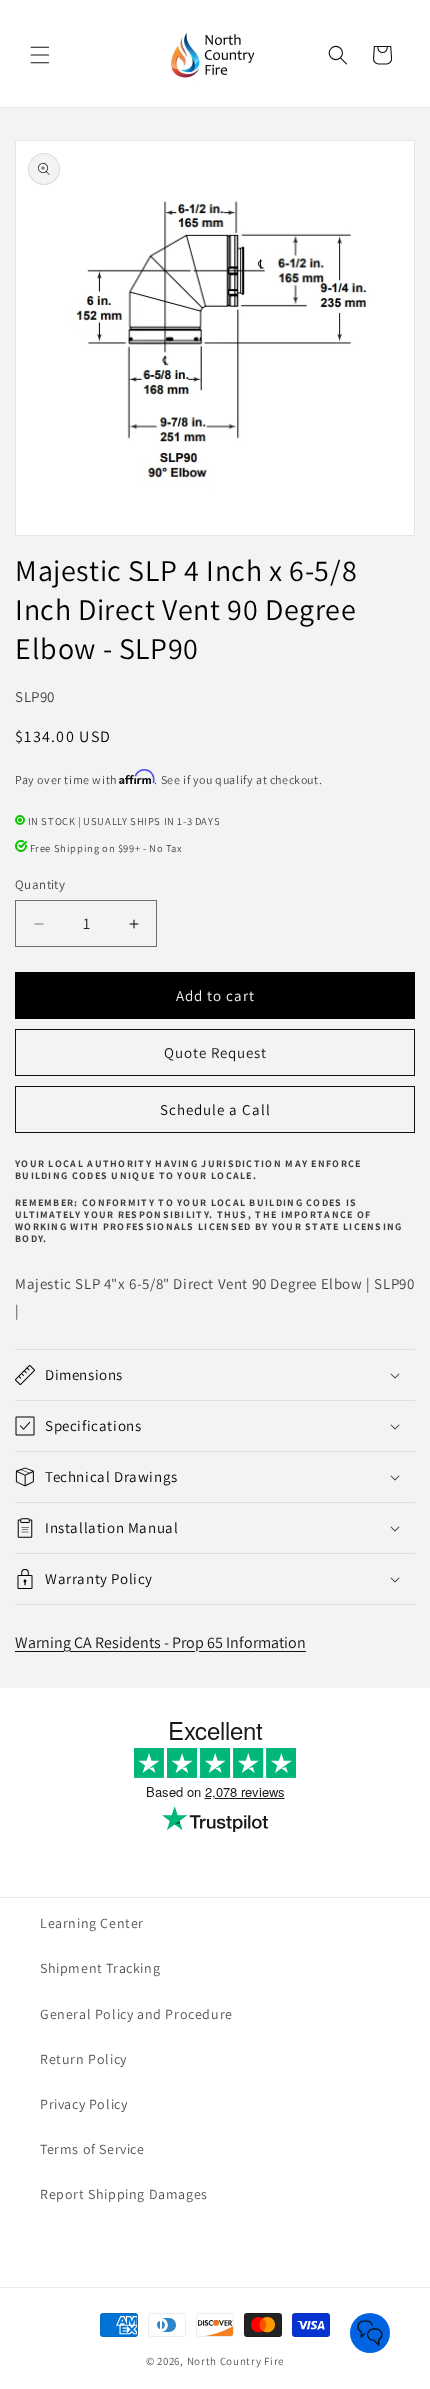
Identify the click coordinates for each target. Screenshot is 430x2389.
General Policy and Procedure (136, 2014)
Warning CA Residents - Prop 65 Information (160, 1642)
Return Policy (83, 2059)
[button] (40, 55)
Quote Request (215, 1052)
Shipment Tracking (100, 1968)
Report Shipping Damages (124, 2194)
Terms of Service (92, 2149)
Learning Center (92, 1923)
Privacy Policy (83, 2104)
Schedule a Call (215, 1109)
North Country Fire (236, 2361)
